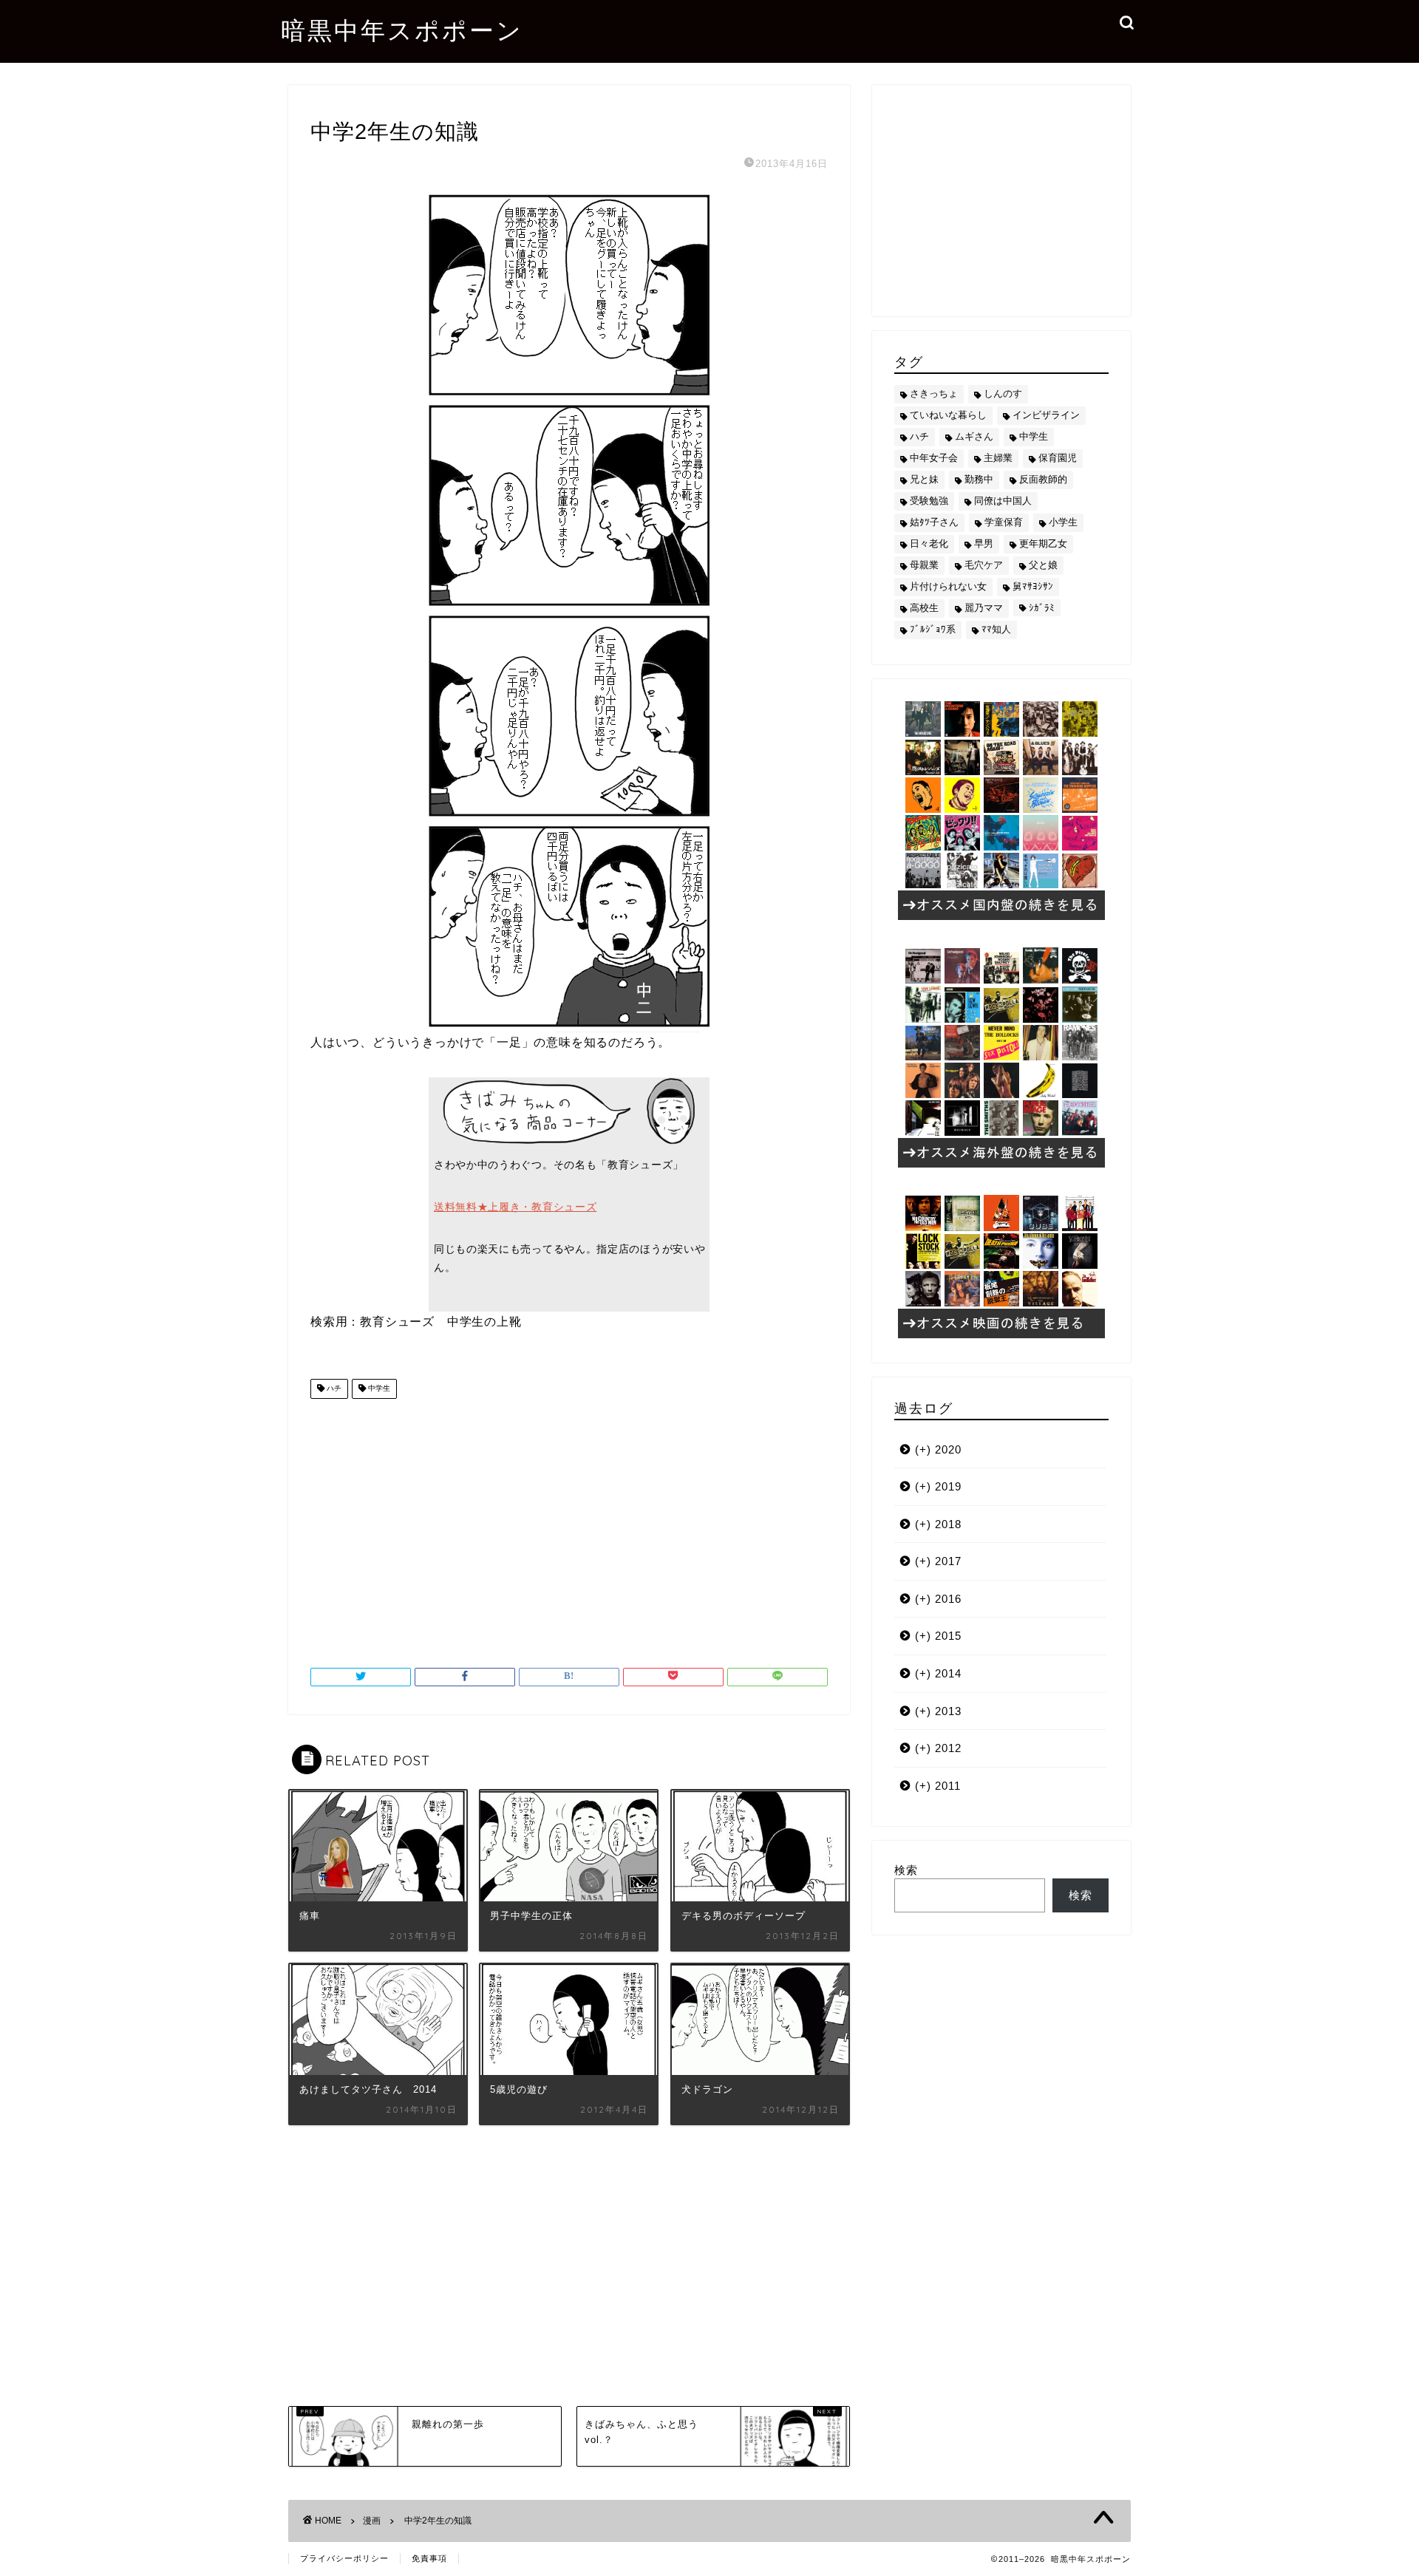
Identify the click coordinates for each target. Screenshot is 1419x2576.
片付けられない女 (948, 586)
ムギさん (974, 436)
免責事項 (429, 2558)
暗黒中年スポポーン (402, 30)
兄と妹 (924, 479)
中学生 (378, 1389)
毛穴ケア (984, 565)
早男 (984, 544)
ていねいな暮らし (948, 415)
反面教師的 (1043, 479)
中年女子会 (934, 458)
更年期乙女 (1043, 544)
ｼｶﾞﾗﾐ (1042, 608)
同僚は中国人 (1003, 501)
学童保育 (1004, 522)
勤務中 (979, 479)
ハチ (333, 1389)
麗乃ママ (984, 608)
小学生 (1063, 522)
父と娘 (1043, 565)
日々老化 (929, 544)
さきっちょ (934, 393)
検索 (906, 1870)
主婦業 (998, 458)
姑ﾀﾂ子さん (934, 522)
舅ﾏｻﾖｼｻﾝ (1033, 586)
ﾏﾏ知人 (996, 629)
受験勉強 (929, 501)
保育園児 (1058, 458)
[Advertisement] (569, 1527)
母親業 (924, 565)
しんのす (1003, 393)
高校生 (924, 608)
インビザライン (1046, 415)
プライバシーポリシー (344, 2558)
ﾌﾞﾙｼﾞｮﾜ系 (933, 629)
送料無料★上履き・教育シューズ (515, 1207)
